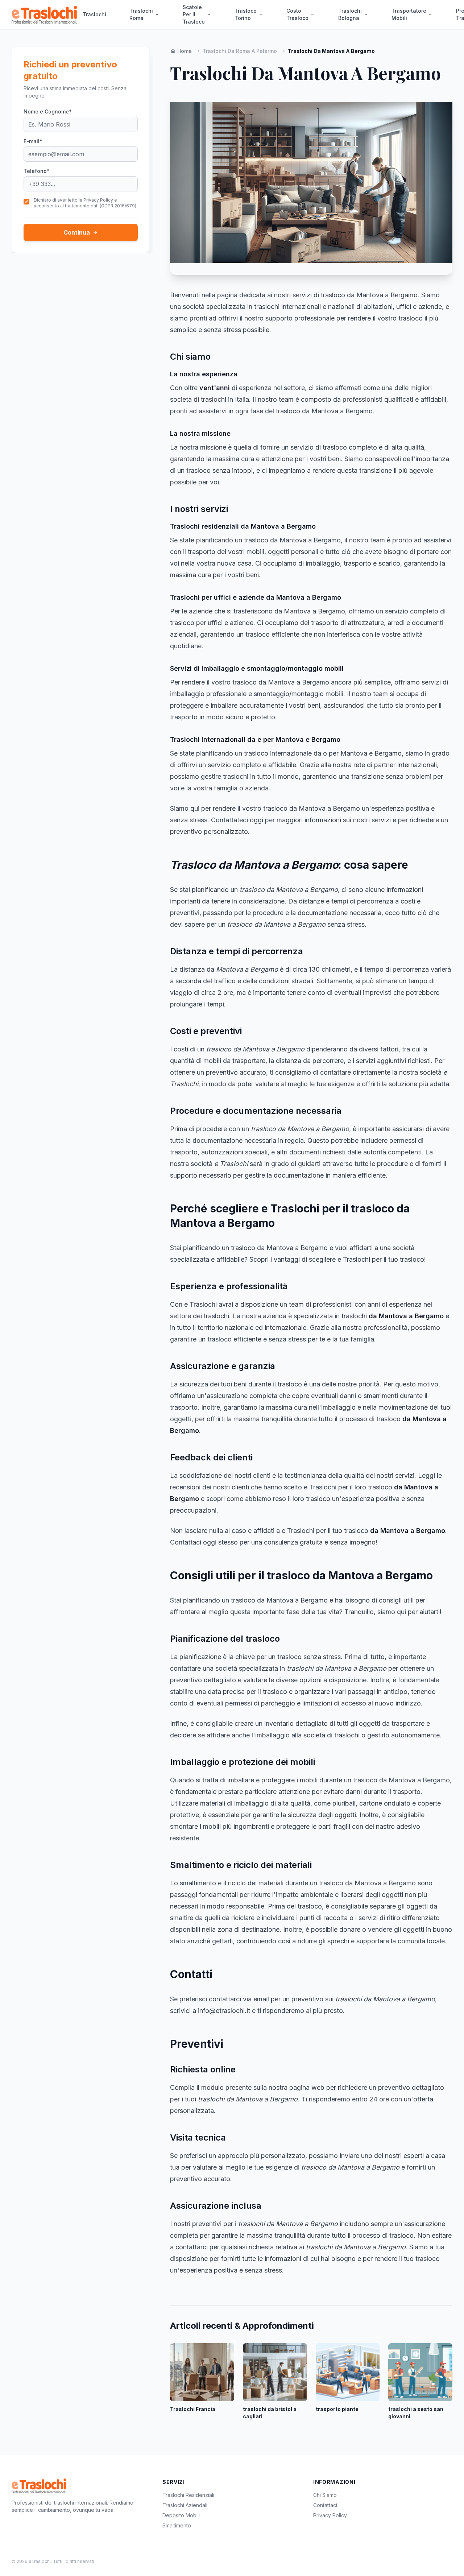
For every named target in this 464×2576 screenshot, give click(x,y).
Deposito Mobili (181, 2515)
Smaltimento (177, 2525)
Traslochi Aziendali (185, 2505)
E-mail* (33, 141)
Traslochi (94, 14)
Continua (81, 232)
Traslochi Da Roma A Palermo (240, 51)
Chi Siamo (325, 2495)
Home (181, 51)
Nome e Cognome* (48, 111)
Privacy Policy (330, 2515)
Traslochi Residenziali (188, 2495)
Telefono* (37, 171)
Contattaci (325, 2505)
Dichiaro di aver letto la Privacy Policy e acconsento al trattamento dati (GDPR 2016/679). (86, 203)
